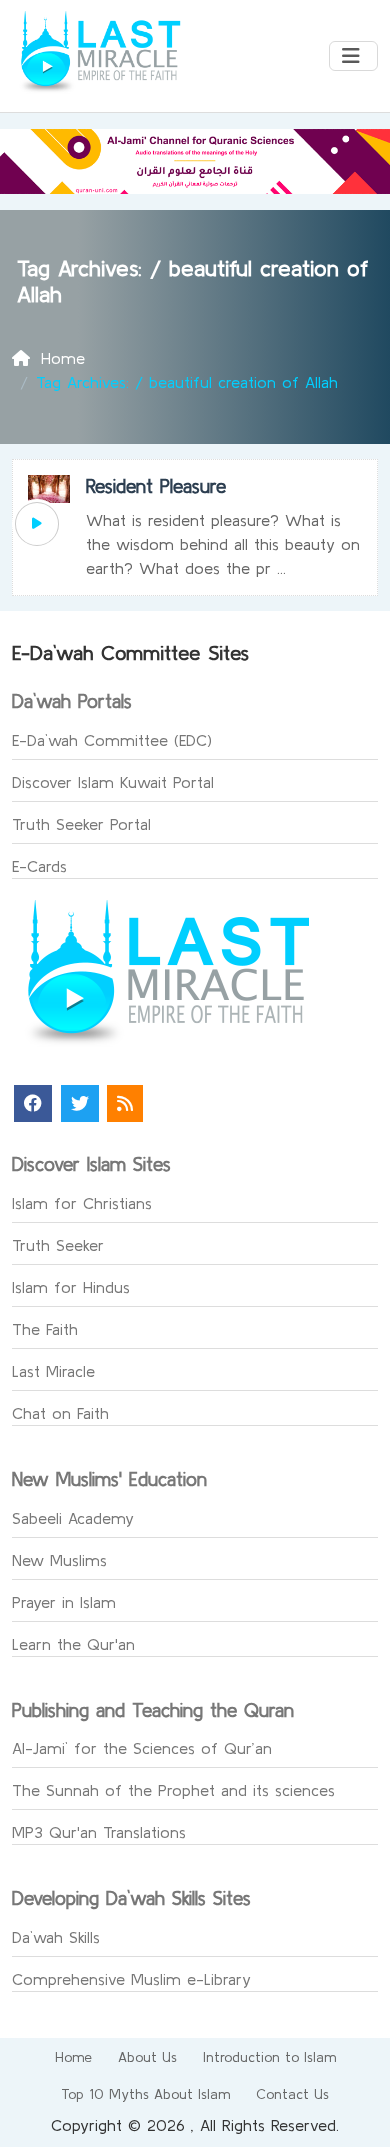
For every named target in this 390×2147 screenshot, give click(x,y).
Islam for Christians (82, 1203)
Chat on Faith (60, 1413)
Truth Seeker (58, 1245)
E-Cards (39, 866)
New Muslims (59, 1560)
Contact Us (292, 2094)
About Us (147, 2057)
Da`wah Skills (56, 1937)
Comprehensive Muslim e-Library (131, 1979)
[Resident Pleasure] (37, 524)
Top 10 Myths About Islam (145, 2094)
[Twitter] (80, 1103)
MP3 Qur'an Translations (99, 1832)
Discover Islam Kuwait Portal (113, 782)
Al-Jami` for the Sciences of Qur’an (142, 1748)
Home (73, 2057)
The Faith (45, 1329)
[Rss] (125, 1103)
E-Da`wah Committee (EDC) (112, 740)
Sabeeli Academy (73, 1518)
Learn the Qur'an (73, 1644)
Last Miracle (53, 1371)
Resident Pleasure (156, 486)
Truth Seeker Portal (81, 824)
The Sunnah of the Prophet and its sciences (173, 1790)
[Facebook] (33, 1103)
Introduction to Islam (269, 2057)
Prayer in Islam (64, 1602)
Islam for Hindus (71, 1287)
